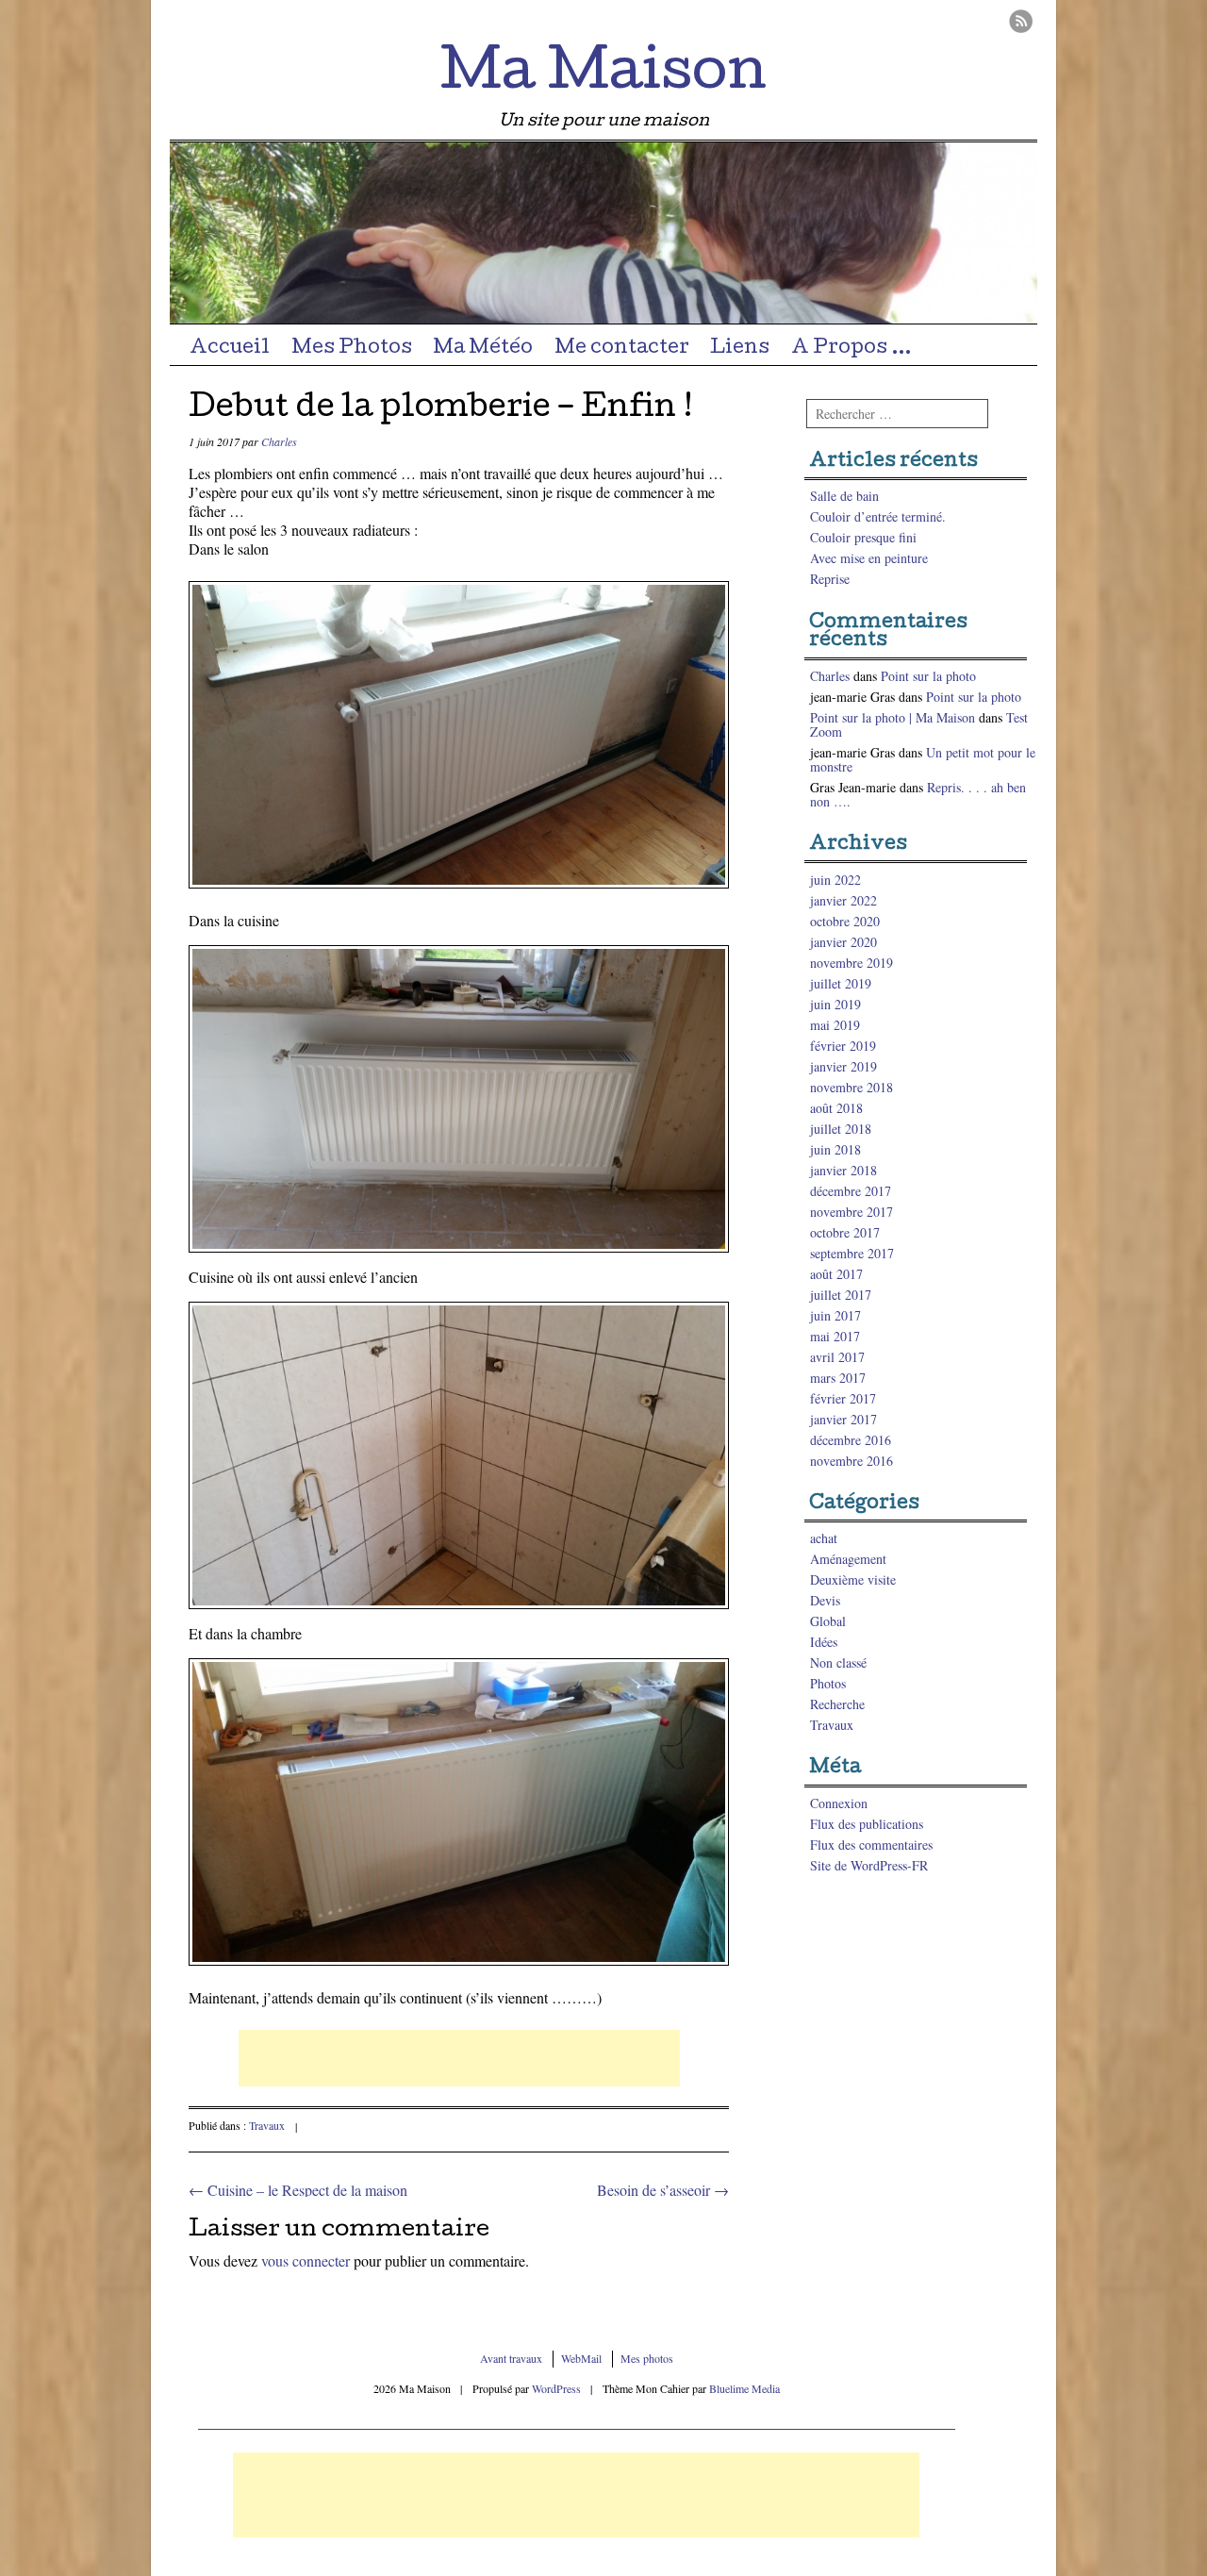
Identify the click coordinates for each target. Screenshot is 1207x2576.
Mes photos (647, 2358)
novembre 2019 (852, 963)
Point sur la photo (928, 676)
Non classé (838, 1662)
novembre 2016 (852, 1461)
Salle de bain (844, 496)
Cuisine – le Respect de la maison (298, 2190)
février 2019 (843, 1046)
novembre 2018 (852, 1087)
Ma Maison (603, 75)
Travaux (267, 2125)
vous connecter (306, 2260)
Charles (279, 441)
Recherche (837, 1704)
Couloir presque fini (863, 537)
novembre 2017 (852, 1212)
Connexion (839, 1803)
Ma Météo (483, 349)
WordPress (556, 2388)
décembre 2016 (851, 1440)
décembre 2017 (851, 1191)
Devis (825, 1600)
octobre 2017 (845, 1232)
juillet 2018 (841, 1129)
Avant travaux (511, 2358)
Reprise (830, 579)
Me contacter (622, 349)
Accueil (230, 349)
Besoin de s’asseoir (663, 2190)
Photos (828, 1683)
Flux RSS (1021, 21)
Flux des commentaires (871, 1845)
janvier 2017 (843, 1419)
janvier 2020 (843, 942)
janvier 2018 (843, 1170)
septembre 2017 (852, 1253)
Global (828, 1621)
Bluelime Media (744, 2388)
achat (824, 1538)
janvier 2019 (843, 1066)
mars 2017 (838, 1378)
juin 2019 (835, 1004)
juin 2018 (835, 1149)
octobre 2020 (845, 921)
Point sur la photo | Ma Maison (893, 717)
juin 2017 (835, 1315)
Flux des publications (867, 1824)
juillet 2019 (841, 983)
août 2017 (836, 1274)
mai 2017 (835, 1336)
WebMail (581, 2358)
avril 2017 (837, 1357)
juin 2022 (835, 880)
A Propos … (852, 349)
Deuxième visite (853, 1579)
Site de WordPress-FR (869, 1865)
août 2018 (836, 1108)
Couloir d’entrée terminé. (878, 516)
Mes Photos (352, 349)
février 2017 (843, 1398)
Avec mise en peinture (869, 558)
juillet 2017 (841, 1295)
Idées (824, 1642)
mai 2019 (835, 1025)
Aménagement (848, 1559)
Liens (740, 349)
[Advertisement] (459, 2058)
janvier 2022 (843, 900)
